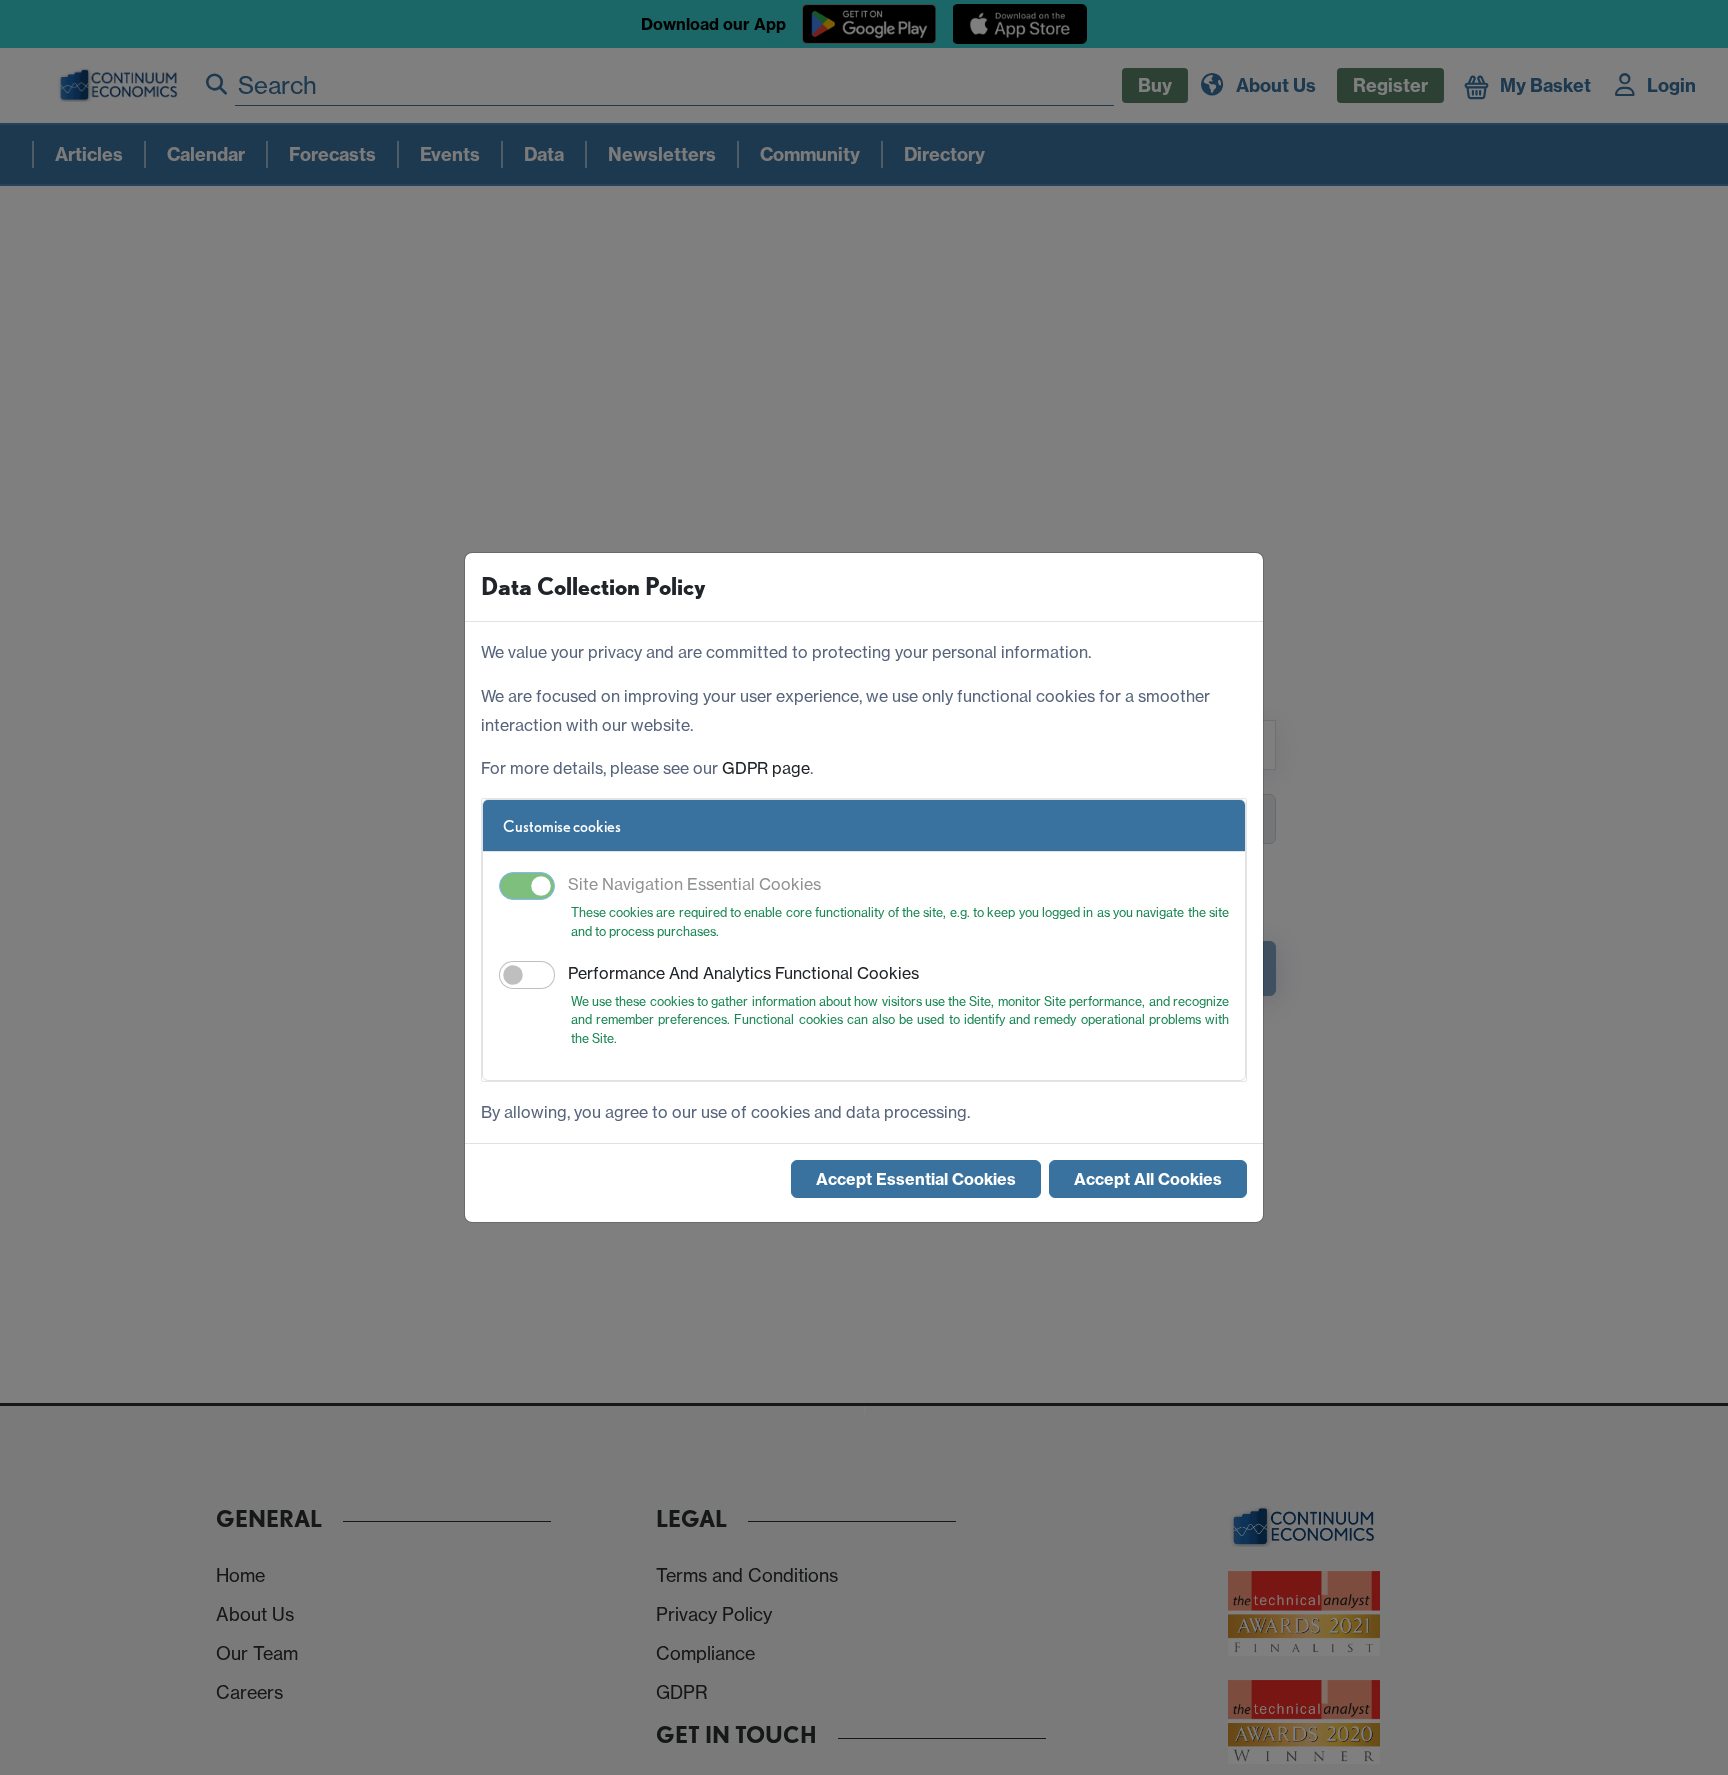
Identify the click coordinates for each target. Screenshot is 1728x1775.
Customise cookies (562, 826)
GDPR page (766, 768)
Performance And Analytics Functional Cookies (743, 973)
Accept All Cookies (1148, 1179)
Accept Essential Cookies (916, 1179)
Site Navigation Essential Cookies (694, 884)
